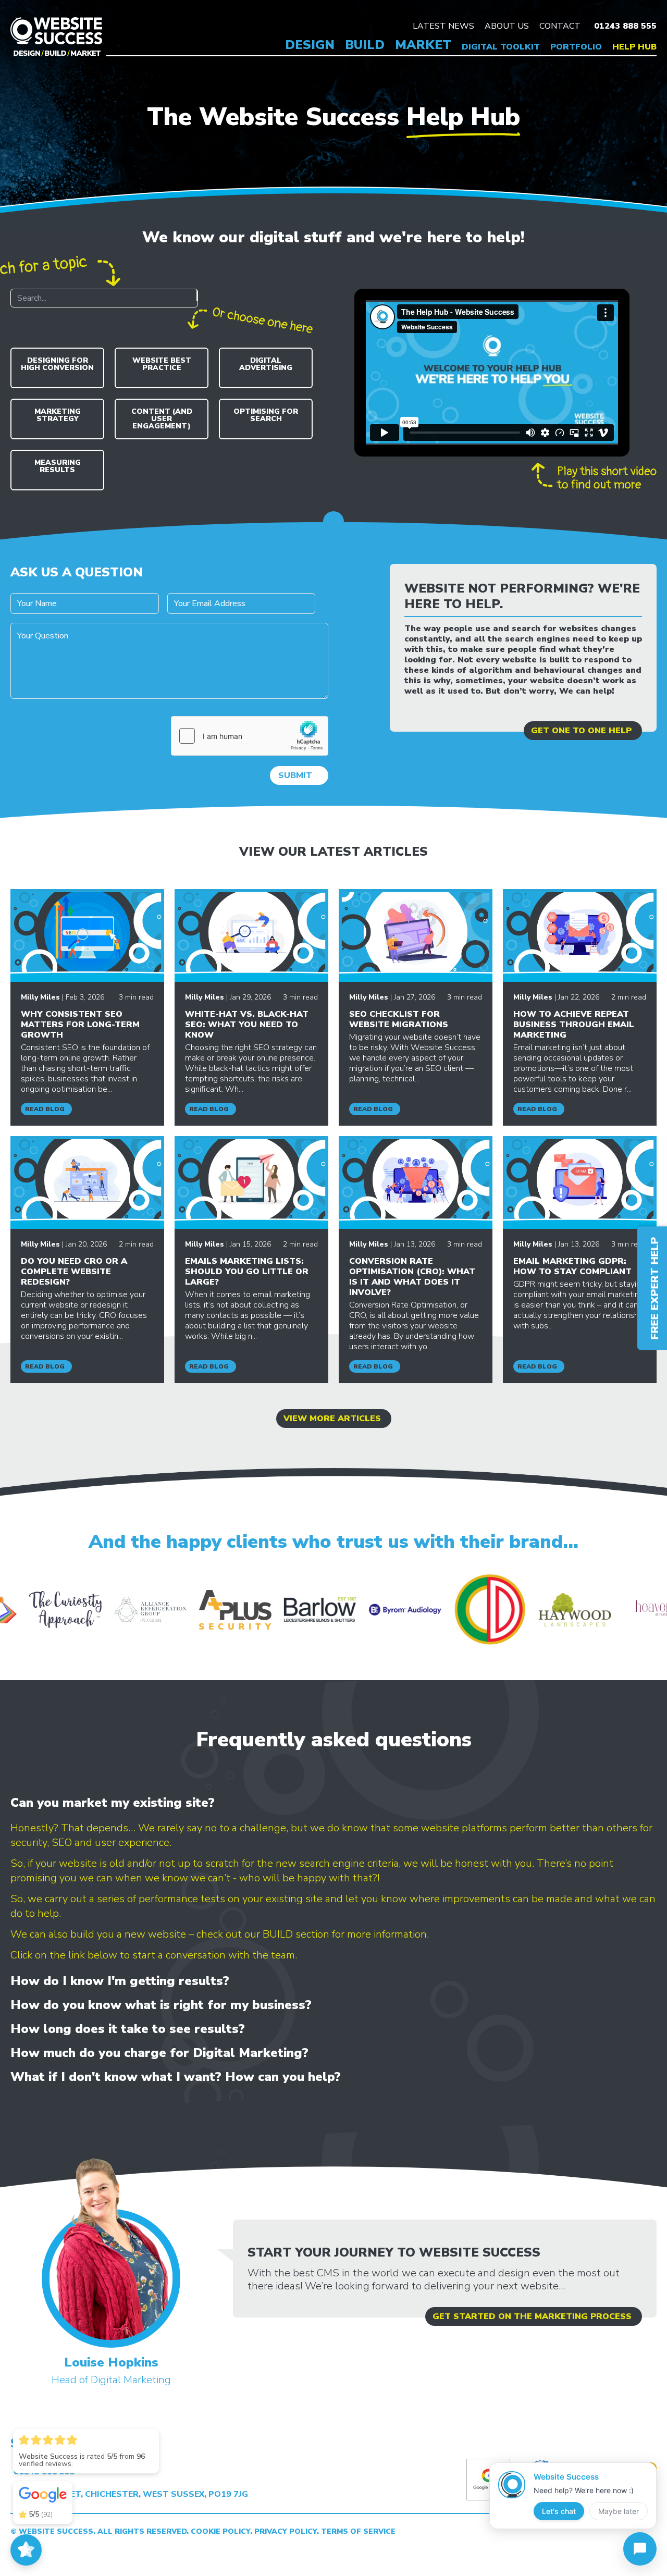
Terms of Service (358, 2531)
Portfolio (576, 47)
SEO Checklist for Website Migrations (399, 1019)
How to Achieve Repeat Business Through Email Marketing (574, 1025)
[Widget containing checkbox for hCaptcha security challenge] (250, 736)
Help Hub (634, 47)
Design (310, 45)
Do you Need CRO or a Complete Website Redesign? (74, 1272)
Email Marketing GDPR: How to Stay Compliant (572, 1266)
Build (365, 45)
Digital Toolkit (501, 47)
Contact (560, 26)
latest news (443, 26)
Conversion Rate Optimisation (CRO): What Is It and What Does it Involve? (412, 1277)
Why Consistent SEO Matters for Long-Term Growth (80, 1025)
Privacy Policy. (288, 2531)
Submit (295, 775)
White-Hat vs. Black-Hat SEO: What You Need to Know (247, 1025)
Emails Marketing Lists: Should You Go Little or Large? (247, 1272)
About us (507, 26)
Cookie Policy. (223, 2531)
